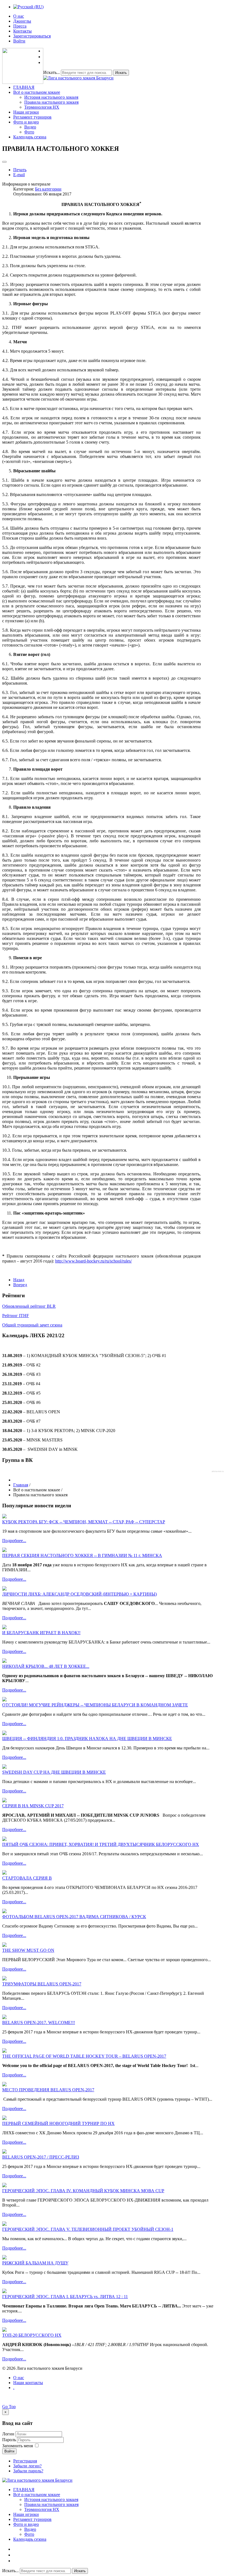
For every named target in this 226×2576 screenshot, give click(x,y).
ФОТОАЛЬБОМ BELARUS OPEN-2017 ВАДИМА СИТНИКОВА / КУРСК (74, 1917)
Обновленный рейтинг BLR (29, 1306)
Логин (8, 2434)
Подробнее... (14, 1541)
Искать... (52, 72)
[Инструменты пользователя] (4, 162)
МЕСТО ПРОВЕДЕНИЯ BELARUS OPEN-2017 (48, 2090)
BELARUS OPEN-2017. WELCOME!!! (39, 2023)
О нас (19, 16)
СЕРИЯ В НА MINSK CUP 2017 (33, 1806)
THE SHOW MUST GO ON (28, 1950)
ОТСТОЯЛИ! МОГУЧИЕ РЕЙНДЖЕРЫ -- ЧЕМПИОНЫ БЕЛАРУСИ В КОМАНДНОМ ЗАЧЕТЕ (95, 1705)
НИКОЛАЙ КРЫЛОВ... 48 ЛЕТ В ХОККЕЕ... (46, 1666)
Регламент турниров (32, 117)
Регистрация (25, 2461)
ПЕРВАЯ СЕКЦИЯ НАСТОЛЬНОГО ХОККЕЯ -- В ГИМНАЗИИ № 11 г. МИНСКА (82, 1555)
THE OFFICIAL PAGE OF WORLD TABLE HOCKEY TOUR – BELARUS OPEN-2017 (84, 2056)
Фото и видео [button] (26, 122)
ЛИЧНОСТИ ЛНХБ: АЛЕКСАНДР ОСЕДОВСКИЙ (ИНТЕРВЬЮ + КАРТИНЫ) (80, 1594)
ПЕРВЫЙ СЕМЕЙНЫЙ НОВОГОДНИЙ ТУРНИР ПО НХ (58, 2123)
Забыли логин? (27, 2466)
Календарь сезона (30, 137)
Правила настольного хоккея (51, 102)
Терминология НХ (42, 107)
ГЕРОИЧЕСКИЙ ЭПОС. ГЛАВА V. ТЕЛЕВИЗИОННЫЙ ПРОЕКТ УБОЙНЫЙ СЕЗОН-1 (88, 2229)
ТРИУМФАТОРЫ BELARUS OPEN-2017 (42, 1984)
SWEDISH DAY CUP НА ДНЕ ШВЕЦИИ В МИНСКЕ (54, 1772)
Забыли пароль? (28, 2471)
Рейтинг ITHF (16, 1316)
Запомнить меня (18, 2446)
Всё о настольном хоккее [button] (37, 92)
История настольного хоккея (51, 97)
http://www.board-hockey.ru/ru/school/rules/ (93, 1261)
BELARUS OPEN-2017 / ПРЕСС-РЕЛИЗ (41, 2157)
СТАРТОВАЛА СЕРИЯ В (27, 1878)
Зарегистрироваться (32, 36)
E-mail (19, 175)
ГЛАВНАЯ (24, 87)
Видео (30, 127)
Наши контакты (28, 2383)
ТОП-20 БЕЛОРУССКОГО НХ (32, 2335)
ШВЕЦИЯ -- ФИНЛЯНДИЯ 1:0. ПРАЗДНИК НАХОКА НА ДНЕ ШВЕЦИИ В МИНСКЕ (87, 1739)
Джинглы (22, 21)
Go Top (9, 2407)
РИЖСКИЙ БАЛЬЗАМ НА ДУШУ (35, 2263)
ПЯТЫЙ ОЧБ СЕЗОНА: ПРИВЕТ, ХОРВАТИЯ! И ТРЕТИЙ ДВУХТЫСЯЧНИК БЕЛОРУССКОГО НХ (101, 1844)
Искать (121, 73)
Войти (19, 41)
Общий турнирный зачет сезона (32, 1325)
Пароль (10, 2440)
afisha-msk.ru (218, 1471)
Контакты (22, 31)
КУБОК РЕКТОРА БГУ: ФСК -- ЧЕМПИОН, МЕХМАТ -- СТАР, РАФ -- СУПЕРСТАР (84, 1522)
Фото (29, 132)
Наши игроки (26, 112)
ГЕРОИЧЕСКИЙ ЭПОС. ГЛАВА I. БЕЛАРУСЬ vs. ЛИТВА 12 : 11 (65, 2297)
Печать (20, 170)
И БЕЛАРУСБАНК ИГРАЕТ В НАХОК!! (41, 1633)
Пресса (20, 26)
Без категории (48, 189)
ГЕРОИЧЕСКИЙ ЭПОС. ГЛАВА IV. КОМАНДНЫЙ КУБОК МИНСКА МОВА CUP (83, 2191)
